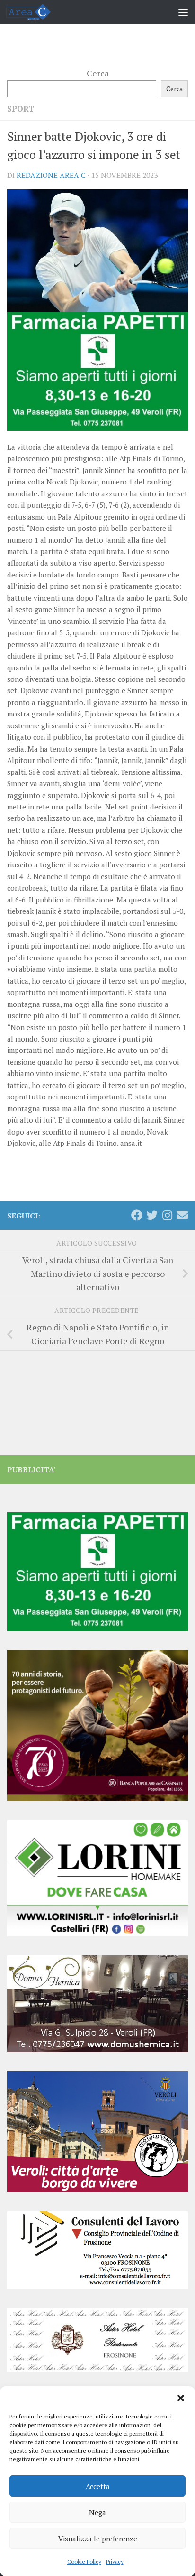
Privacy (115, 2562)
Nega (97, 2512)
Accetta (98, 2486)
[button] (181, 2398)
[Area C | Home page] (36, 12)
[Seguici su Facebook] (137, 1215)
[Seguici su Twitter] (152, 1215)
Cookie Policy (84, 2562)
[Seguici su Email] (182, 1215)
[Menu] (183, 12)
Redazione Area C (51, 175)
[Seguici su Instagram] (167, 1215)
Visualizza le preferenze (98, 2539)
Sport (21, 109)
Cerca (98, 73)
